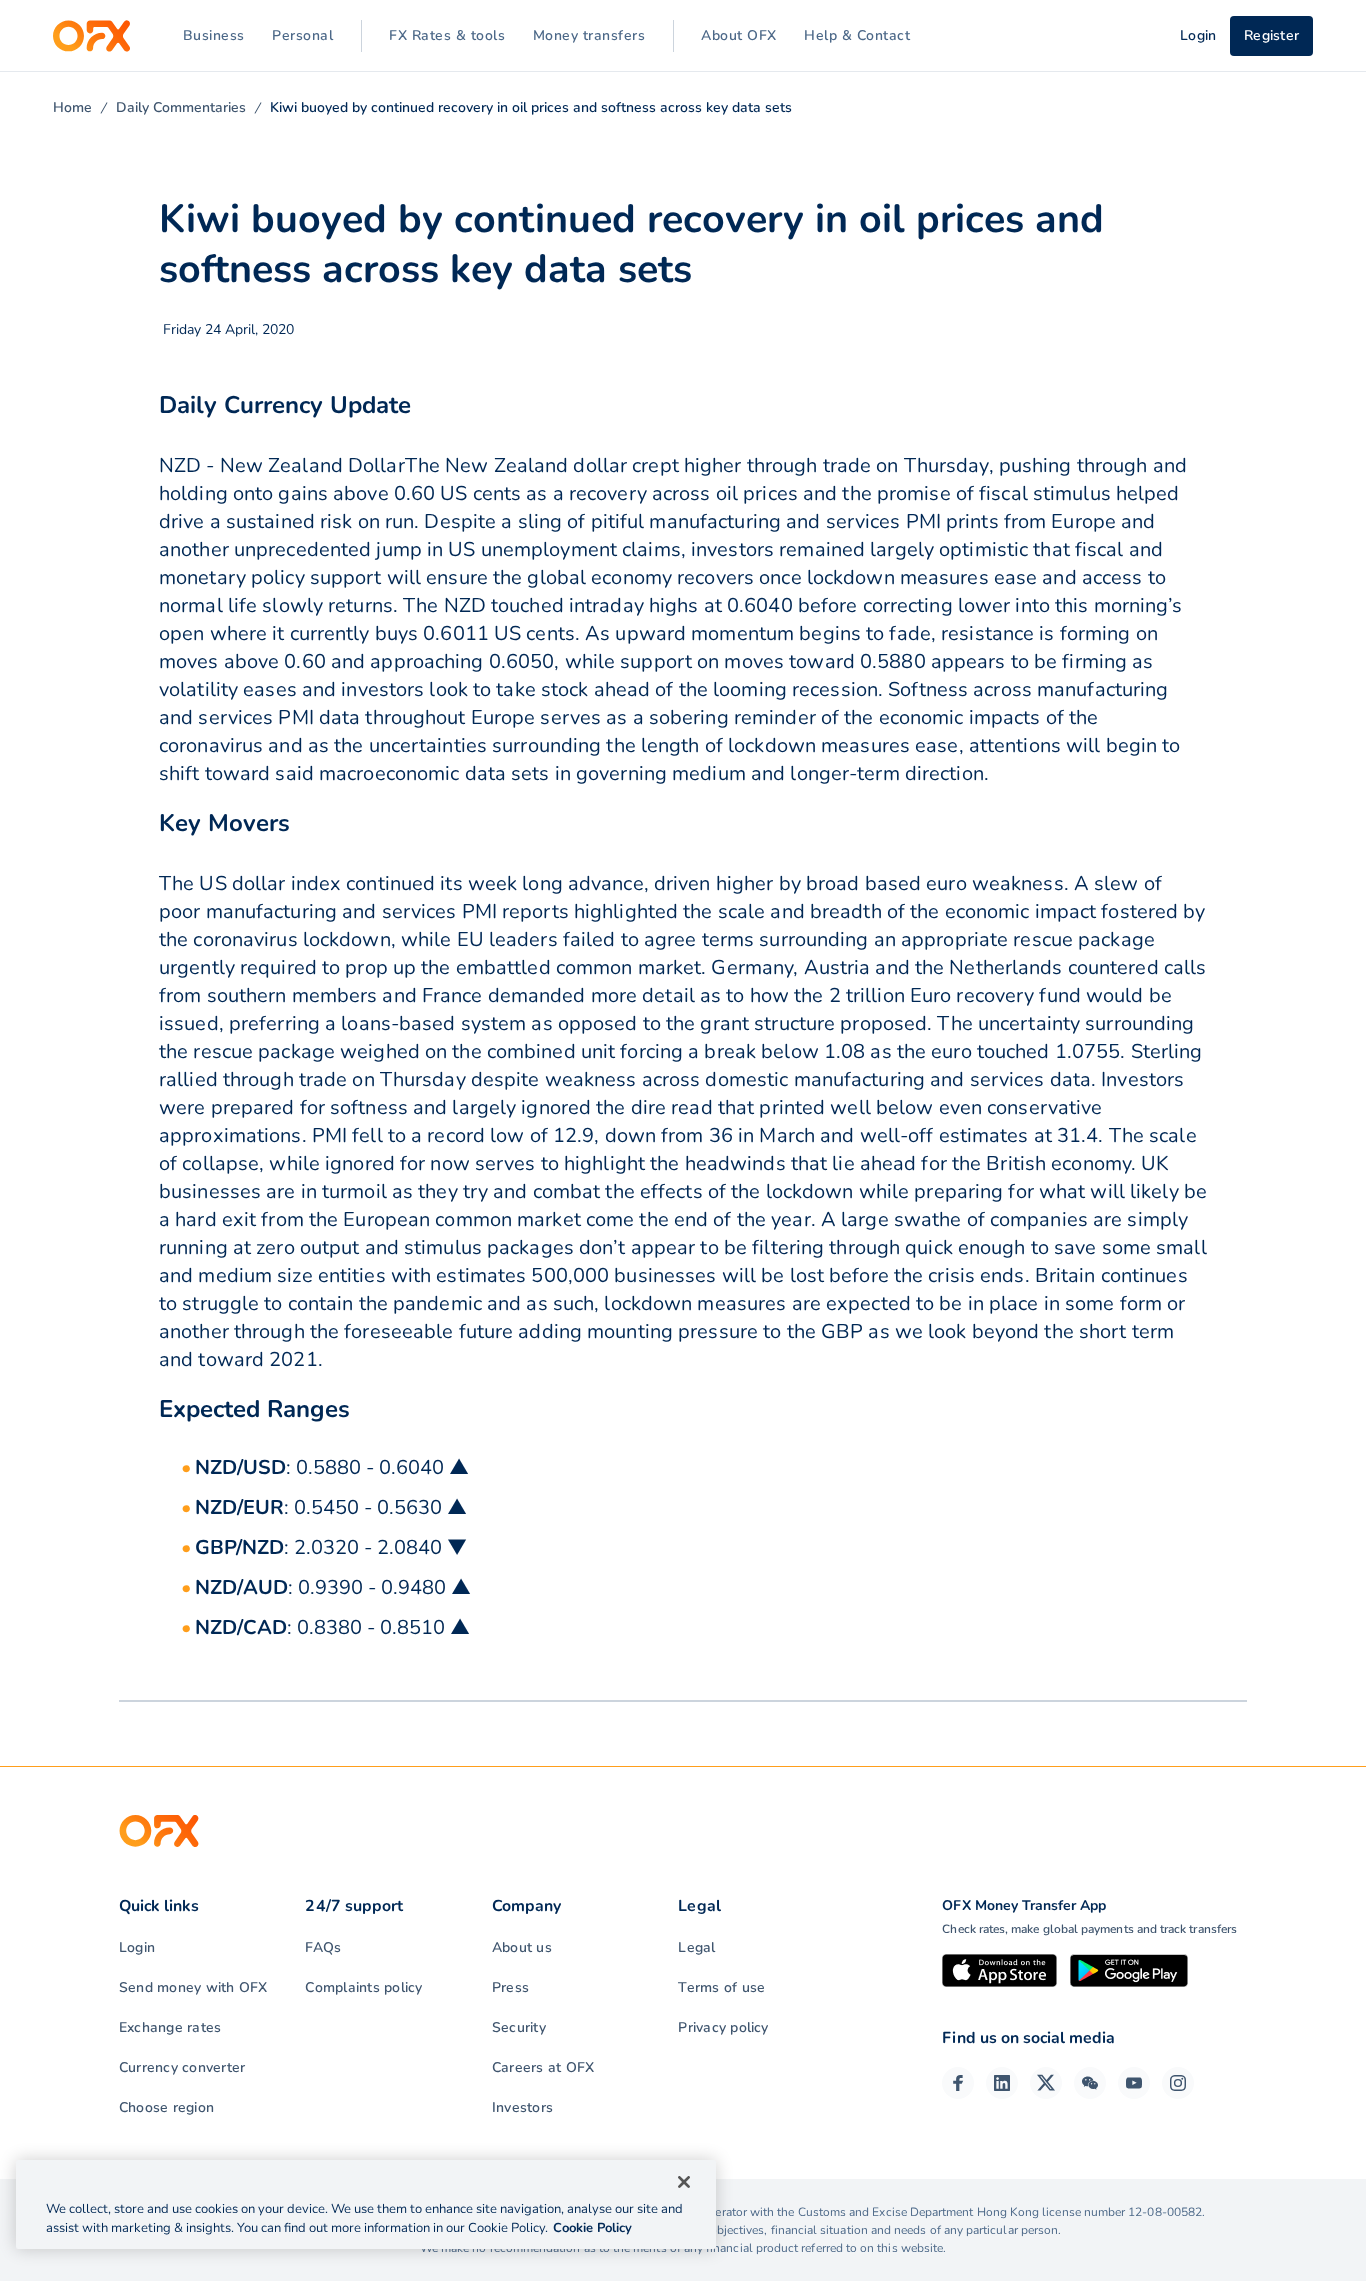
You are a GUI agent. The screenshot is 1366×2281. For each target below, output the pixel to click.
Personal (302, 35)
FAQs (323, 1947)
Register (1271, 35)
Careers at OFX (543, 2067)
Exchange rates (170, 2027)
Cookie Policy (592, 2228)
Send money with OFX (193, 1987)
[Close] (684, 2182)
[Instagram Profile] (1178, 2083)
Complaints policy (363, 1987)
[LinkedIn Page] (1002, 2083)
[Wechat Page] (1090, 2083)
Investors (522, 2107)
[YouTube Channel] (1134, 2083)
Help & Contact (857, 35)
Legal (696, 1947)
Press (510, 1987)
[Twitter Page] (1046, 2083)
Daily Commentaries (181, 107)
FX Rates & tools (447, 35)
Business (214, 35)
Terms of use (721, 1987)
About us (522, 1947)
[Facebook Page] (958, 2083)
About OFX (739, 35)
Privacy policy (723, 2027)
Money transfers (589, 35)
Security (519, 2027)
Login (137, 1947)
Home (72, 107)
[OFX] (91, 36)
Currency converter (182, 2067)
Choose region (166, 2107)
